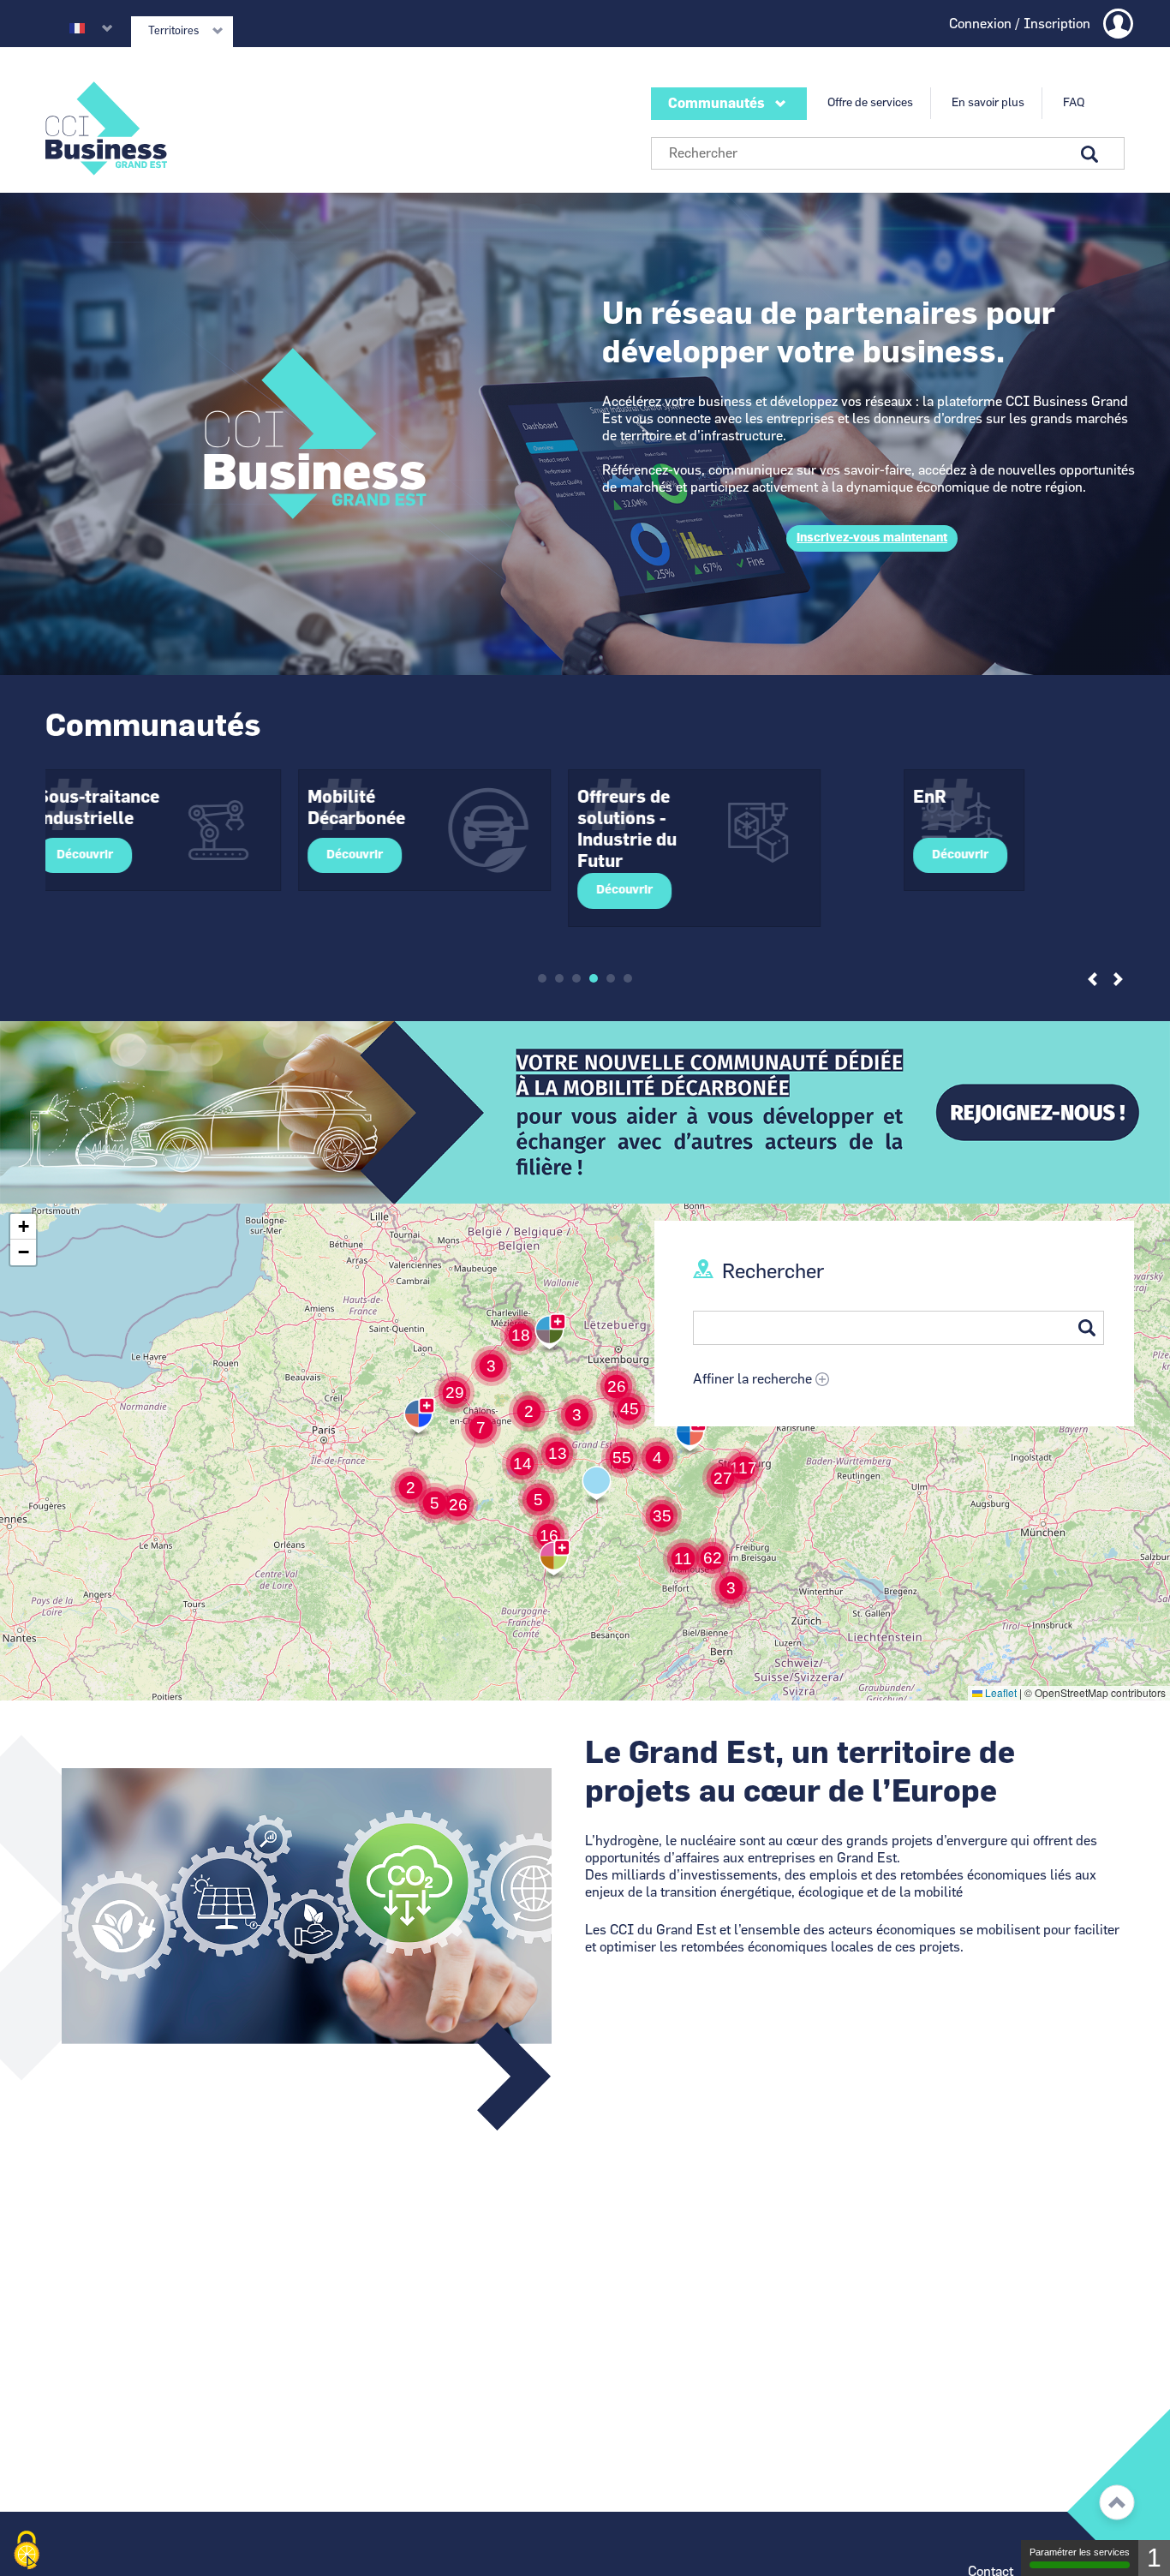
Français (77, 28)
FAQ (1074, 103)
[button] (731, 1588)
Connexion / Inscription (1020, 24)
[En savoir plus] (585, 1112)
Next (1118, 980)
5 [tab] (611, 978)
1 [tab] (542, 978)
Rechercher (773, 1272)
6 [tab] (628, 978)
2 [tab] (559, 978)
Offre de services (870, 103)
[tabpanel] (180, 830)
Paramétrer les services (1080, 2552)
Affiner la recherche (752, 1379)
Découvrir (110, 855)
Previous (1092, 980)
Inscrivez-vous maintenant (872, 538)
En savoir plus (988, 103)
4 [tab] (594, 978)
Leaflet (1000, 1692)
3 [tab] (576, 978)
